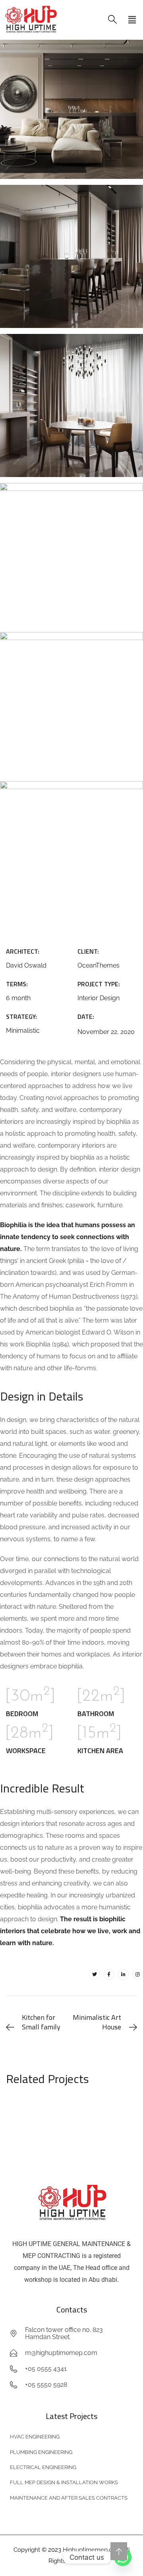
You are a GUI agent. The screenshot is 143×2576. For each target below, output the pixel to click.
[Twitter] (94, 1974)
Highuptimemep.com (92, 2550)
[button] (132, 20)
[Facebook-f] (109, 1974)
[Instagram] (138, 1974)
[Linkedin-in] (123, 1974)
